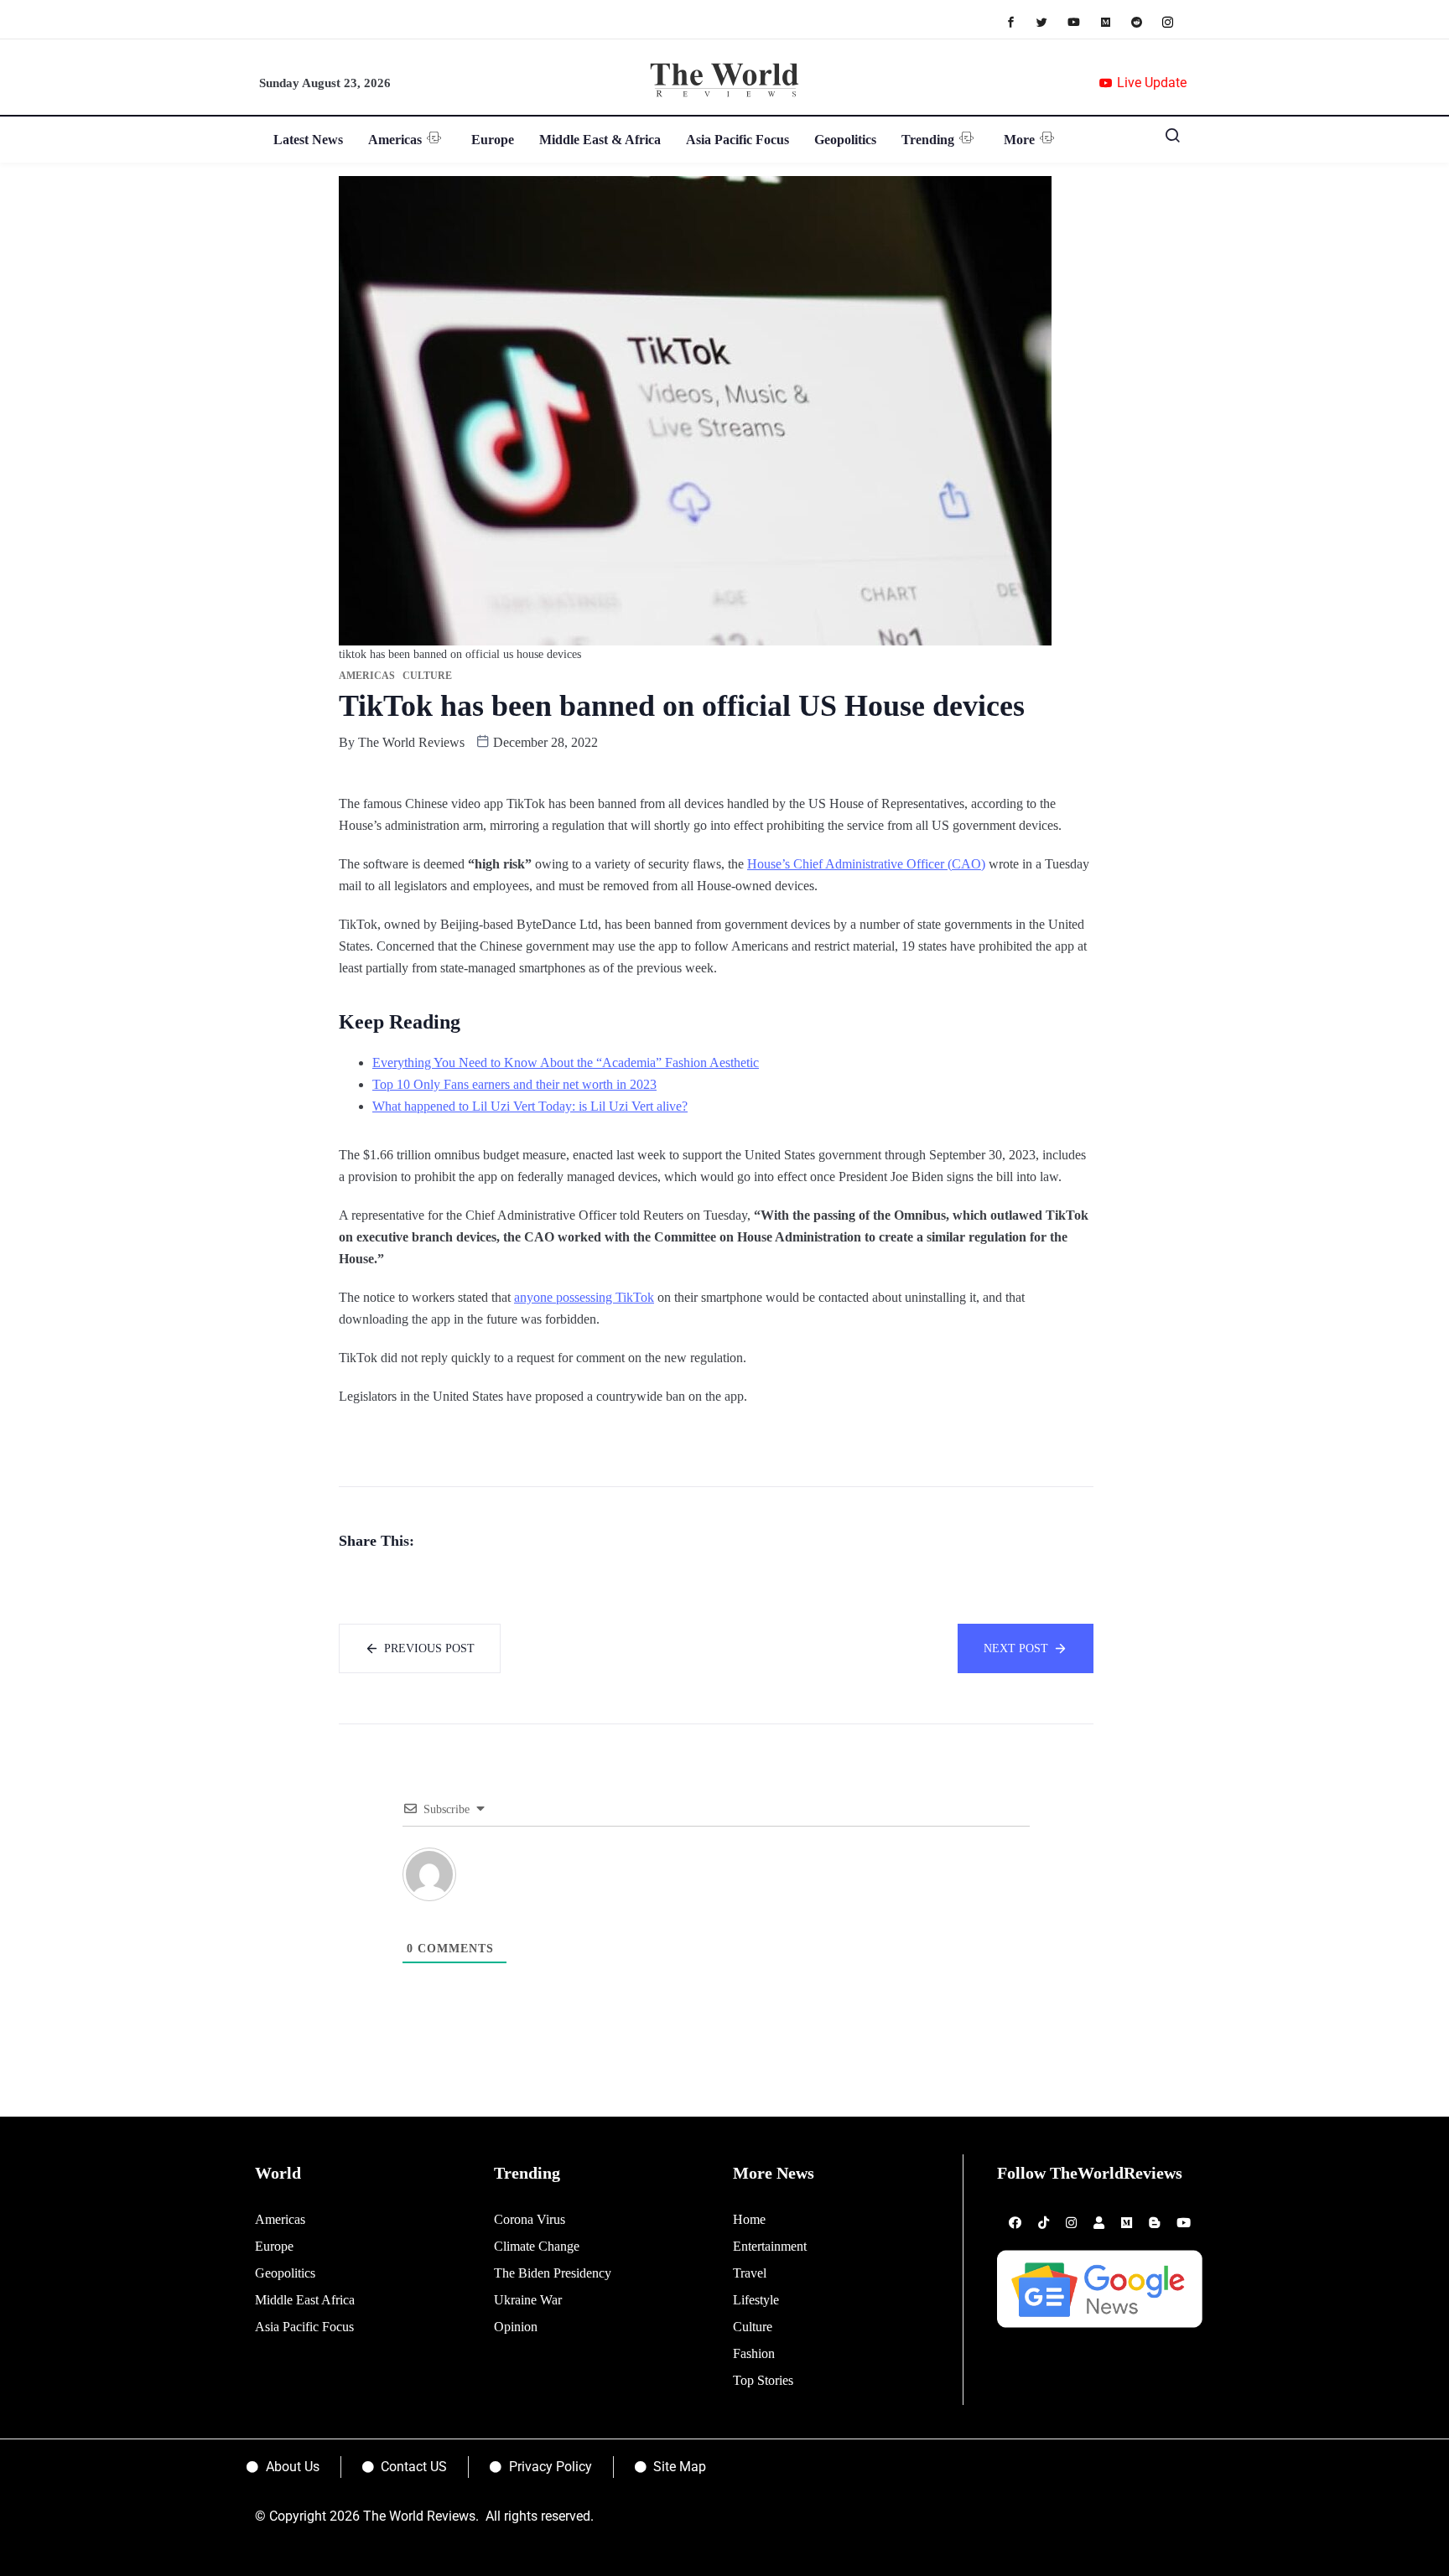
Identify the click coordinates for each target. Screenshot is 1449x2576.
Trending (928, 140)
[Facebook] (1019, 21)
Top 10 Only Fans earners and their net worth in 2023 (514, 1084)
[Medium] (1114, 21)
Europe (493, 140)
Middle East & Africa (600, 140)
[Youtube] (1082, 21)
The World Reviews (411, 742)
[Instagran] (1176, 21)
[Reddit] (1145, 21)
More (1019, 140)
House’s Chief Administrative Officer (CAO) (866, 864)
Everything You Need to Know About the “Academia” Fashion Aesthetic (566, 1063)
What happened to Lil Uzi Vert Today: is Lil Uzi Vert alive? (530, 1106)
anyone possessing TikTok (584, 1297)
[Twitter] (1050, 21)
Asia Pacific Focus (737, 140)
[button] (1166, 139)
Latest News (308, 140)
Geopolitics (845, 140)
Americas (395, 140)
